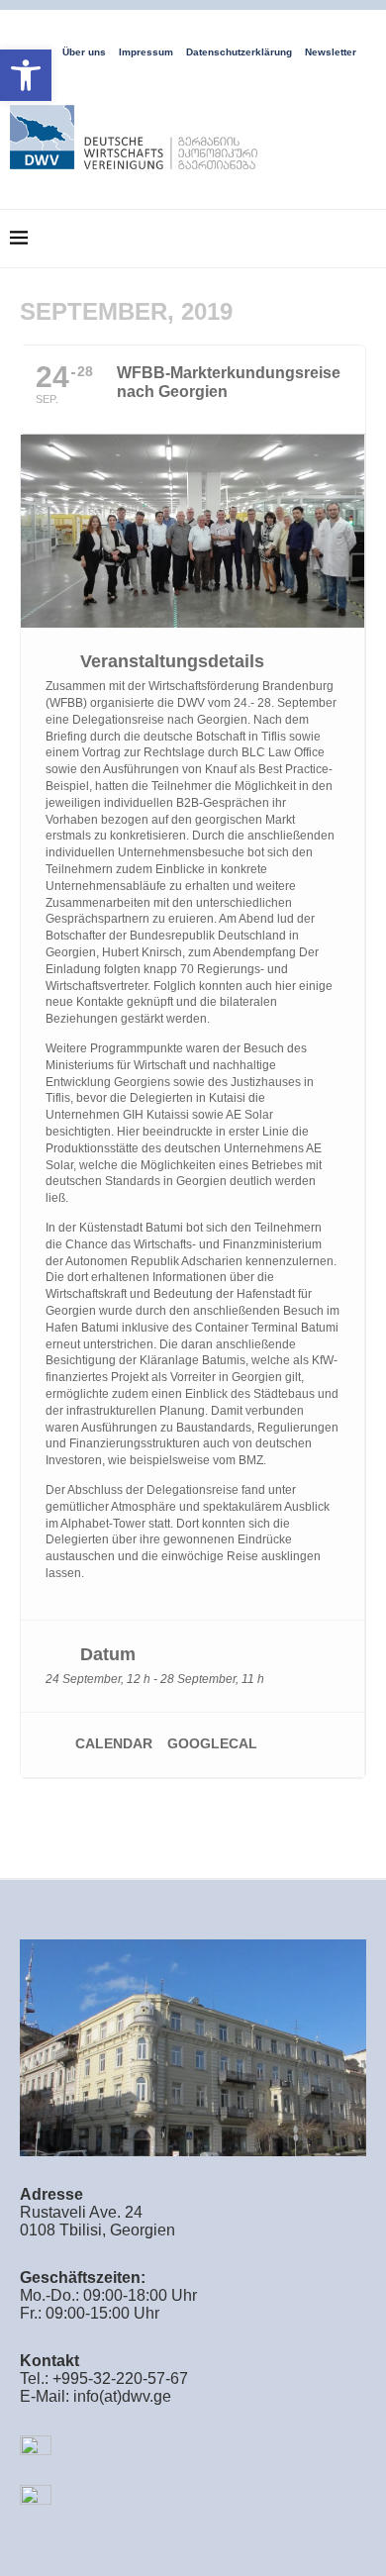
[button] (26, 75)
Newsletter (331, 52)
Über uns (84, 52)
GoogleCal (212, 1743)
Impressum (146, 52)
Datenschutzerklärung (239, 52)
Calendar (114, 1743)
